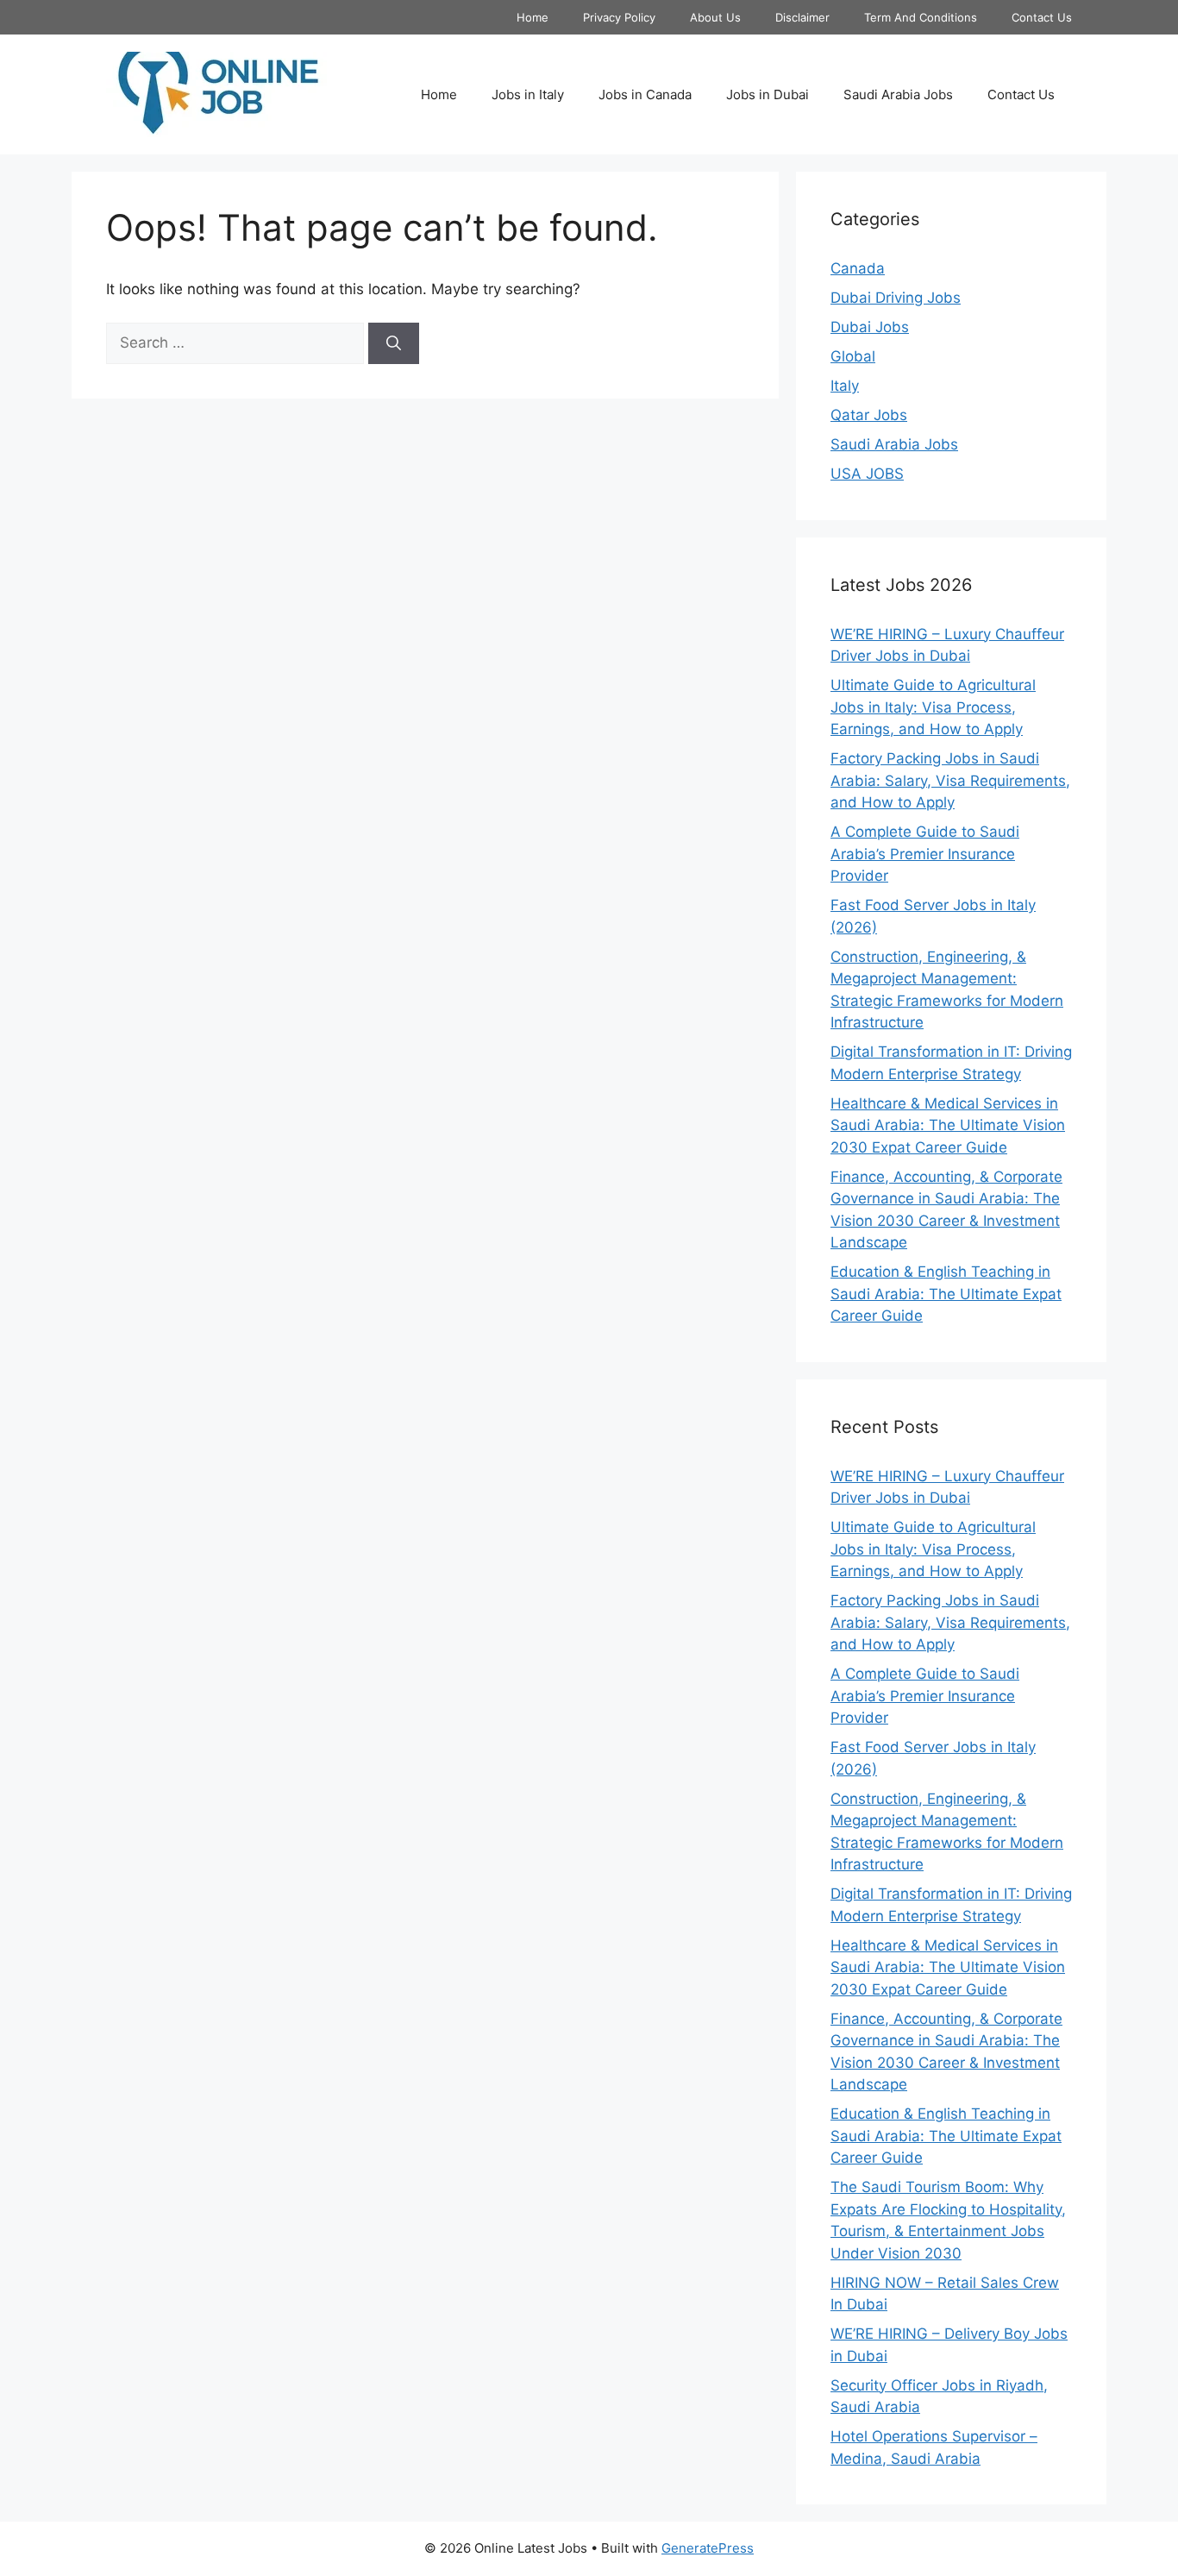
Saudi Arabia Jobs (898, 94)
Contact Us (1042, 17)
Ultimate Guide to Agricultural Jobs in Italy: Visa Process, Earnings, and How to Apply (933, 707)
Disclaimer (802, 17)
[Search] (394, 343)
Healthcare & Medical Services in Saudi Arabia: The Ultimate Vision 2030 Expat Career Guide (948, 1125)
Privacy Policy (619, 17)
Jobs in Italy (528, 94)
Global (853, 356)
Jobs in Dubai (768, 94)
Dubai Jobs (870, 327)
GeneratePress (708, 2548)
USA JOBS (867, 474)
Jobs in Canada (645, 94)
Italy (845, 386)
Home (533, 17)
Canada (858, 268)
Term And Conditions (921, 17)
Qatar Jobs (869, 415)
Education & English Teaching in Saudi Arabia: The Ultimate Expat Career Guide (946, 1294)
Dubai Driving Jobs (896, 298)
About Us (715, 17)
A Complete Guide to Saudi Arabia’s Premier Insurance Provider (925, 854)
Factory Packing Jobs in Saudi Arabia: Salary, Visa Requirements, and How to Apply (950, 780)
